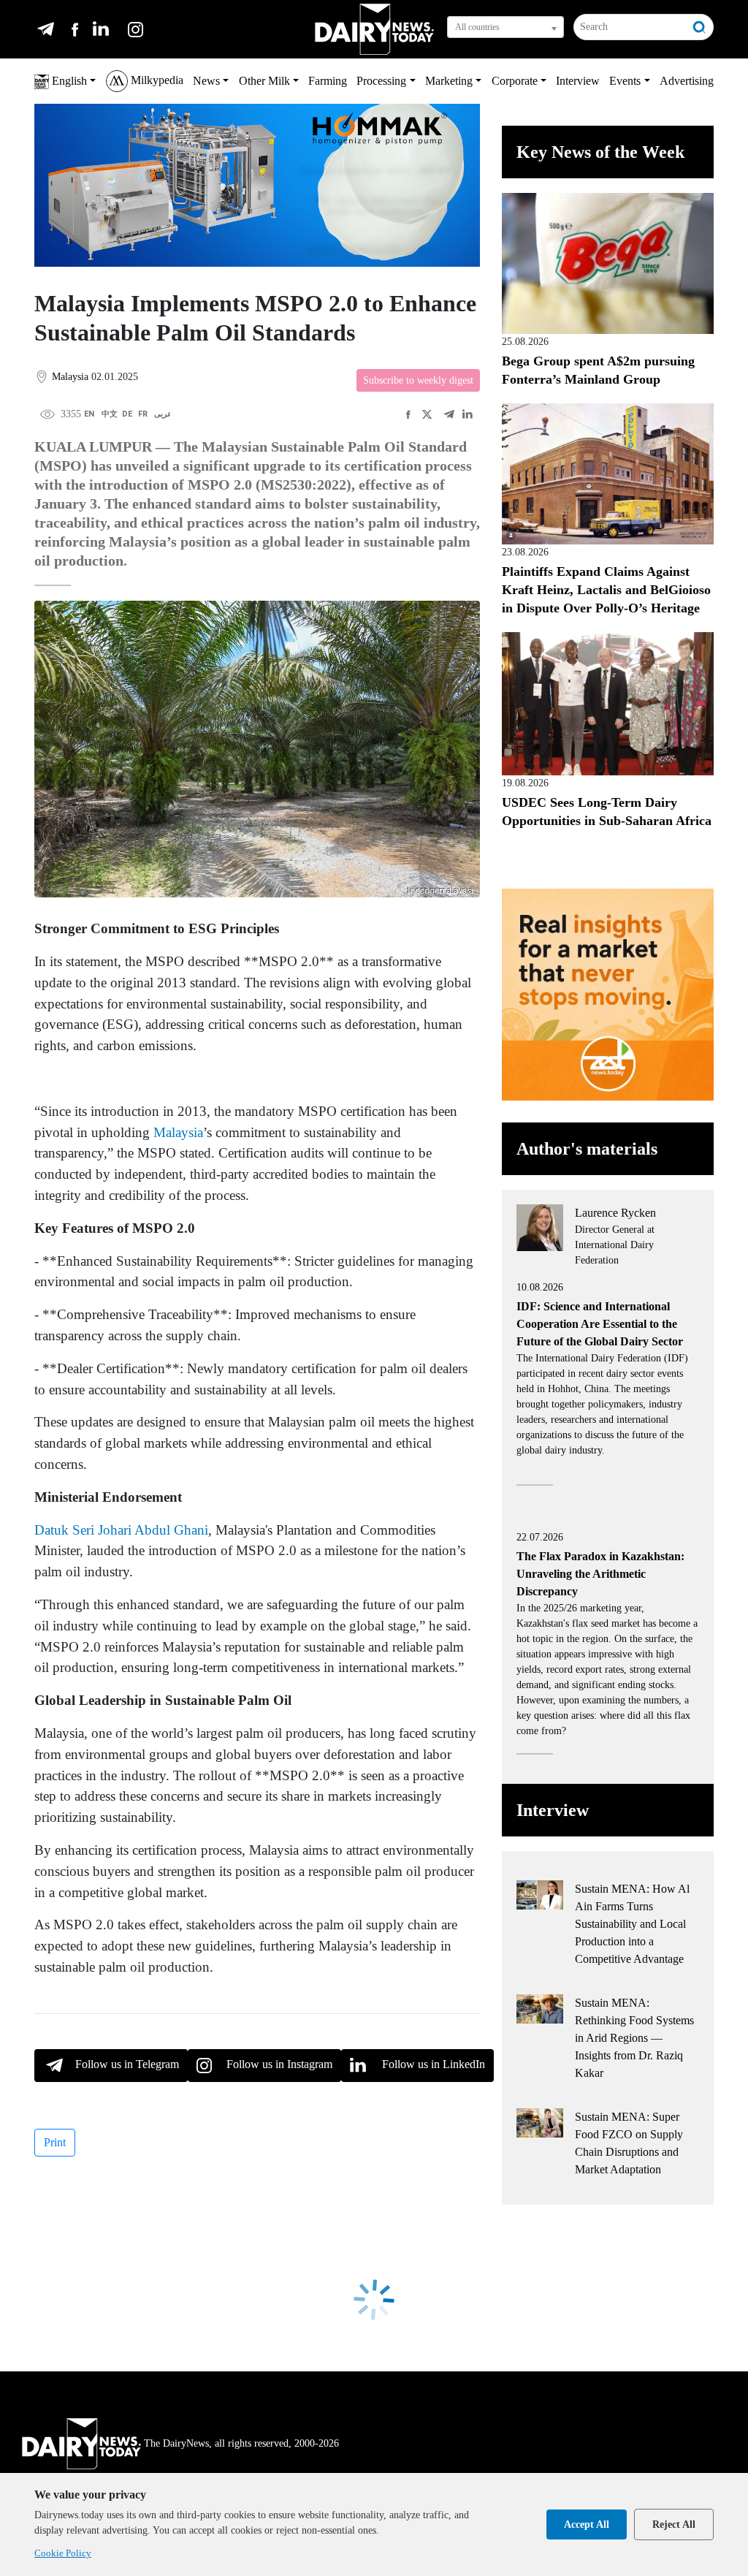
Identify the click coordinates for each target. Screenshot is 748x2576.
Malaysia (178, 1132)
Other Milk (264, 81)
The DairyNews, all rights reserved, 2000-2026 (241, 2443)
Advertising (687, 81)
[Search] (700, 27)
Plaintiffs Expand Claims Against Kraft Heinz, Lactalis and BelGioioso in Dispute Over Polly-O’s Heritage (606, 590)
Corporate (515, 81)
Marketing (449, 81)
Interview (578, 81)
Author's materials (587, 1149)
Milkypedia (156, 80)
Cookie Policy (63, 2553)
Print (55, 2142)
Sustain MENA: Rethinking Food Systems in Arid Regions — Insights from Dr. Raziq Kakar (634, 2038)
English (68, 81)
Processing (381, 81)
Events (625, 81)
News (206, 81)
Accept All (587, 2524)
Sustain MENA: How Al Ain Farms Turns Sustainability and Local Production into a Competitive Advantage (632, 1924)
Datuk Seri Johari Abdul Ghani (121, 1530)
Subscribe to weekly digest (418, 380)
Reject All (674, 2524)
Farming (328, 81)
